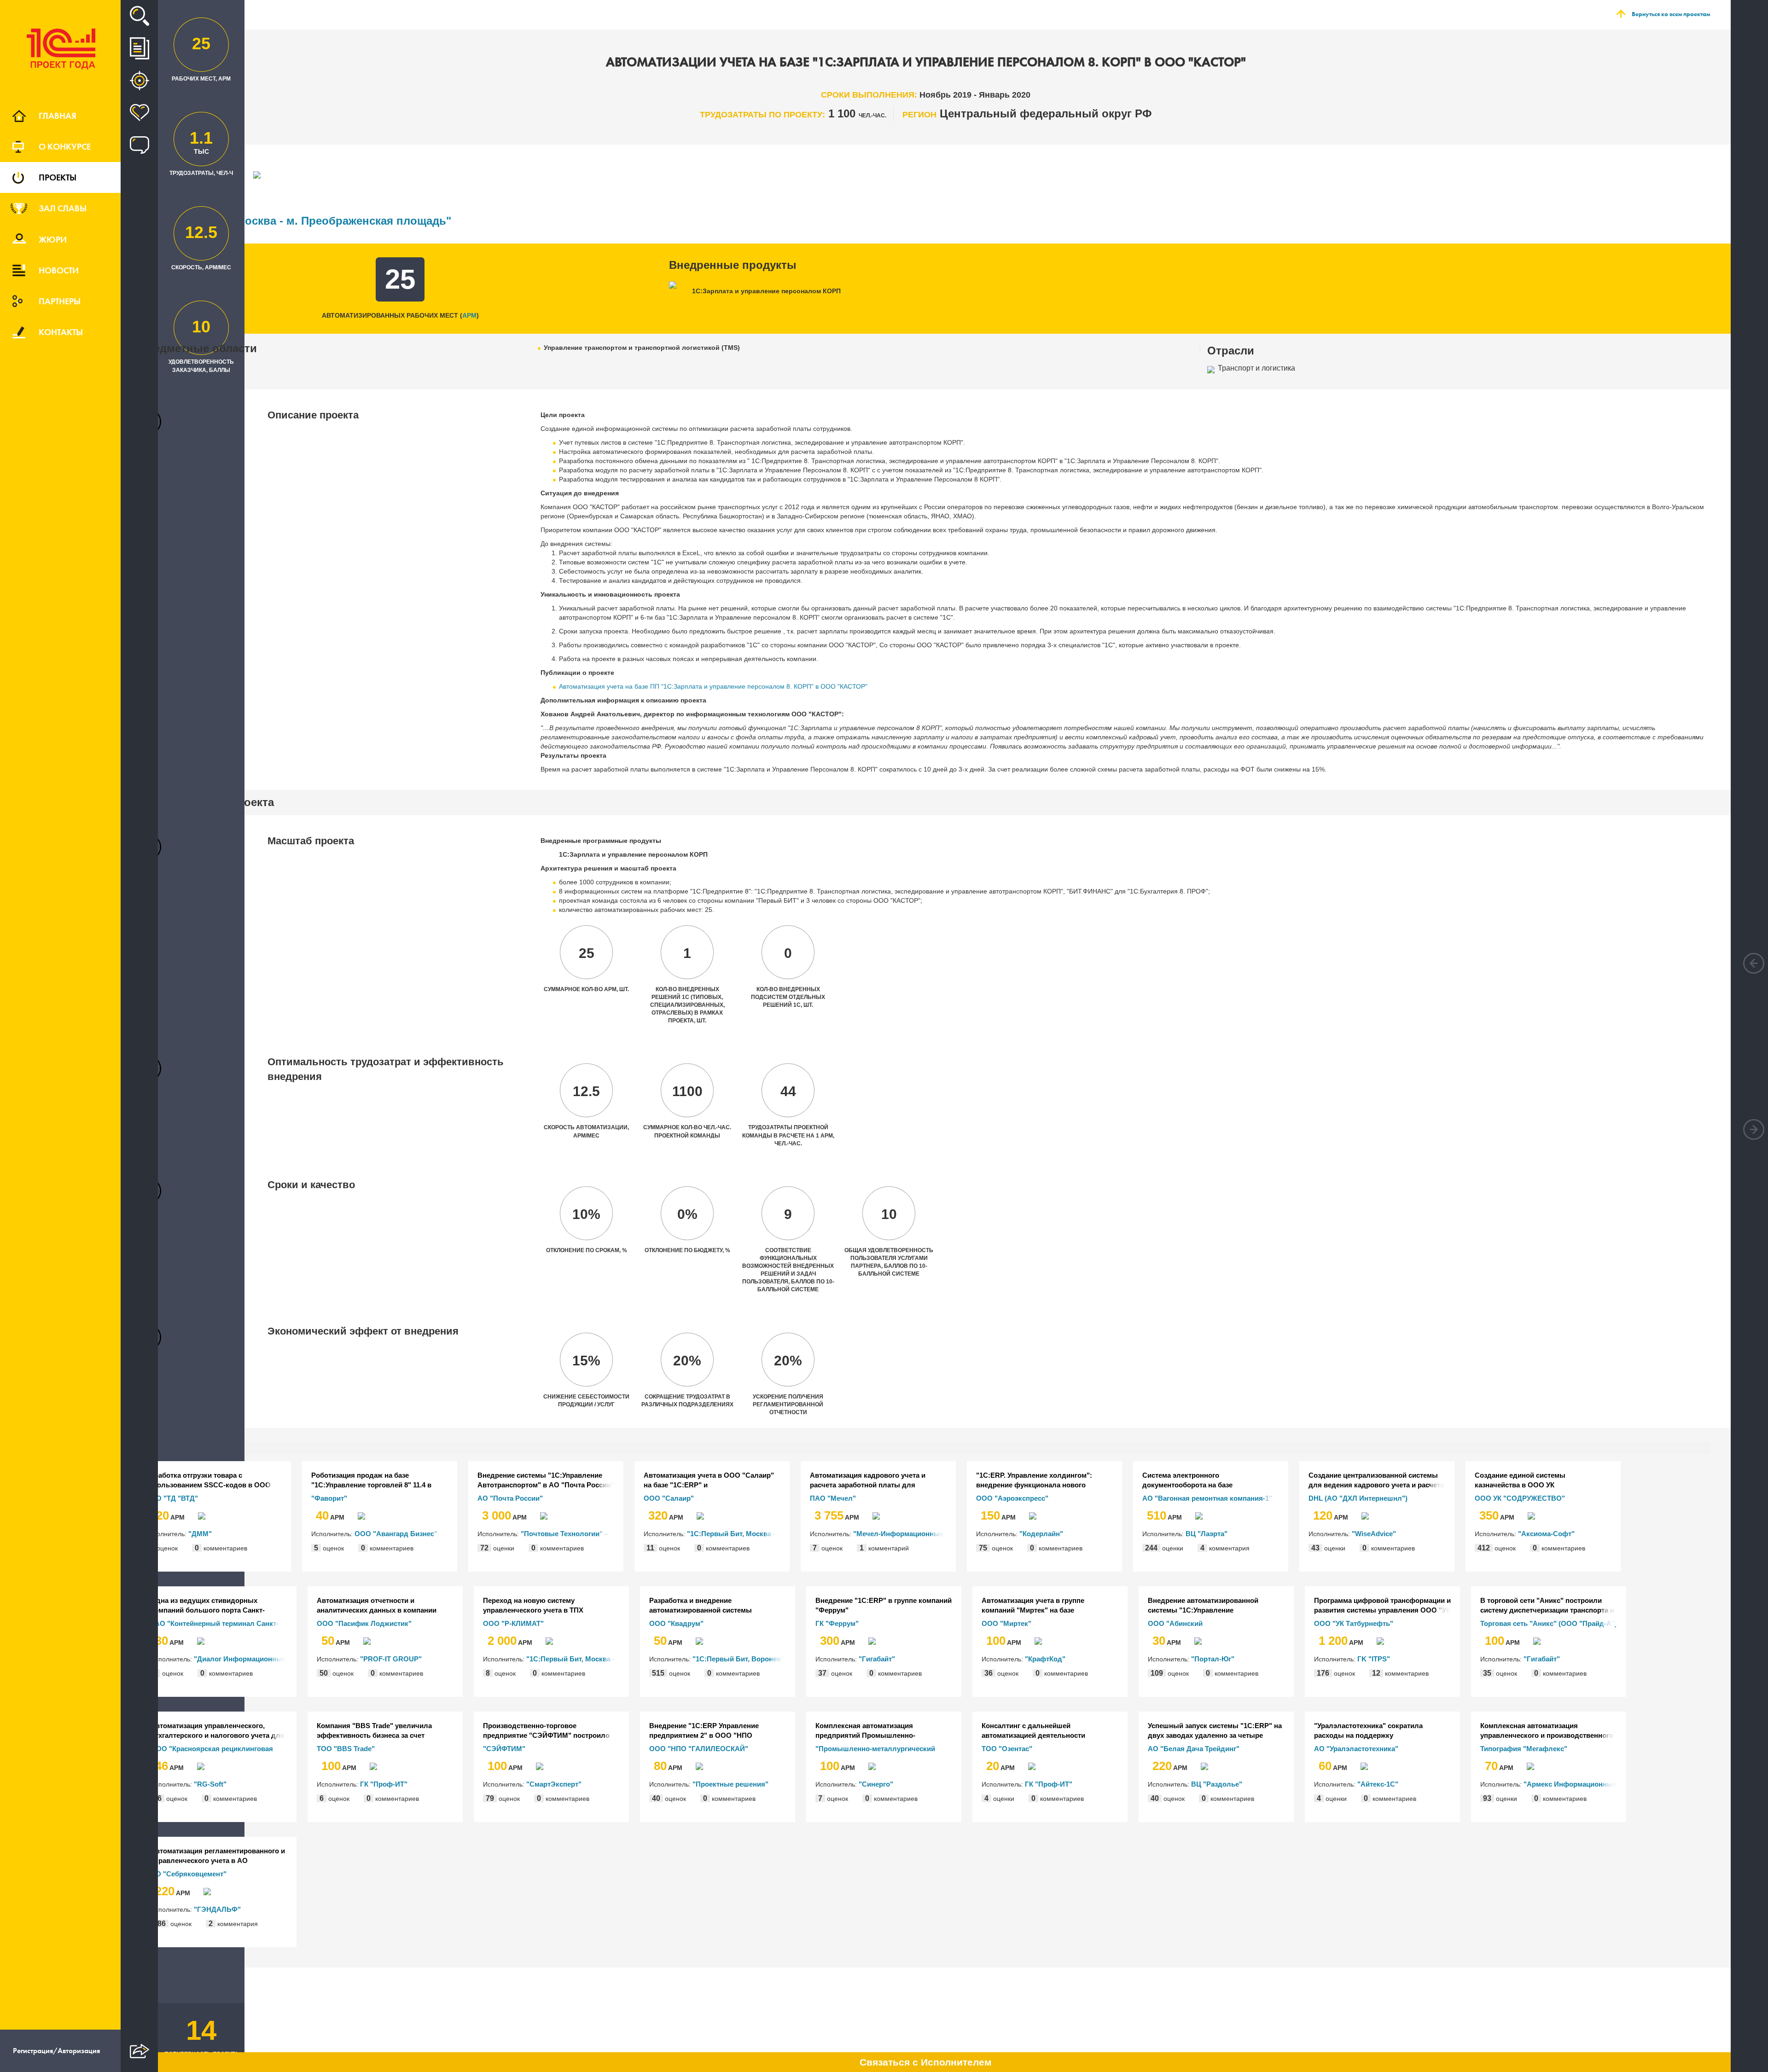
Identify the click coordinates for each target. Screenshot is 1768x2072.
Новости (59, 270)
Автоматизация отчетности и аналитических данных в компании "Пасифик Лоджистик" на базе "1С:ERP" (385, 1606)
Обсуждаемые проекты (139, 145)
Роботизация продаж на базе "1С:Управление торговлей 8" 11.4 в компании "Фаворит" (371, 1480)
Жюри (53, 239)
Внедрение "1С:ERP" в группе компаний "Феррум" (884, 1605)
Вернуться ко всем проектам (1671, 14)
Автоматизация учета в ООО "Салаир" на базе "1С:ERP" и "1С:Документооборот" (709, 1480)
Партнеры (60, 301)
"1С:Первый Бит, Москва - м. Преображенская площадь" (296, 221)
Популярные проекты (139, 113)
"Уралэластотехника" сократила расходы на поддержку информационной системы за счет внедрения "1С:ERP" (1373, 1731)
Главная (58, 116)
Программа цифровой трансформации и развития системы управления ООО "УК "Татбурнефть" (1382, 1606)
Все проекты (139, 48)
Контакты (61, 332)
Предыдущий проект (1754, 963)
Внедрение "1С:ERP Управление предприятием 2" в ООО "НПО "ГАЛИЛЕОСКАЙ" (704, 1731)
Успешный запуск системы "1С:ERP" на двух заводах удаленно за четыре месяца (1215, 1731)
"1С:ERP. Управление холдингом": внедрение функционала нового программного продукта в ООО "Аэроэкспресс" (1034, 1480)
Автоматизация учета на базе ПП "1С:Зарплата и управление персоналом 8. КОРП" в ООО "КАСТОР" (713, 686)
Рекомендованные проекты (139, 81)
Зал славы (63, 208)
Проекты (58, 177)
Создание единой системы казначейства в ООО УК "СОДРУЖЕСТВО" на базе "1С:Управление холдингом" (1523, 1480)
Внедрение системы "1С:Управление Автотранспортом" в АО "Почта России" (546, 1480)
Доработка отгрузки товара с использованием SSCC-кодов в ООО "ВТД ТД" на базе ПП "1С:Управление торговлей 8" (208, 1480)
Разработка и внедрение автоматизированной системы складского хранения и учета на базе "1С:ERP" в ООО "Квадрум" (712, 1606)
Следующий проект (1754, 1129)
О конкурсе (65, 146)
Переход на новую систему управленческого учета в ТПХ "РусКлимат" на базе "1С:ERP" (535, 1606)
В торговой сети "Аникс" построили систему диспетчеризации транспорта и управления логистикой (1547, 1606)
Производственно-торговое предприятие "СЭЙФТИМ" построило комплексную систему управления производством (546, 1731)
